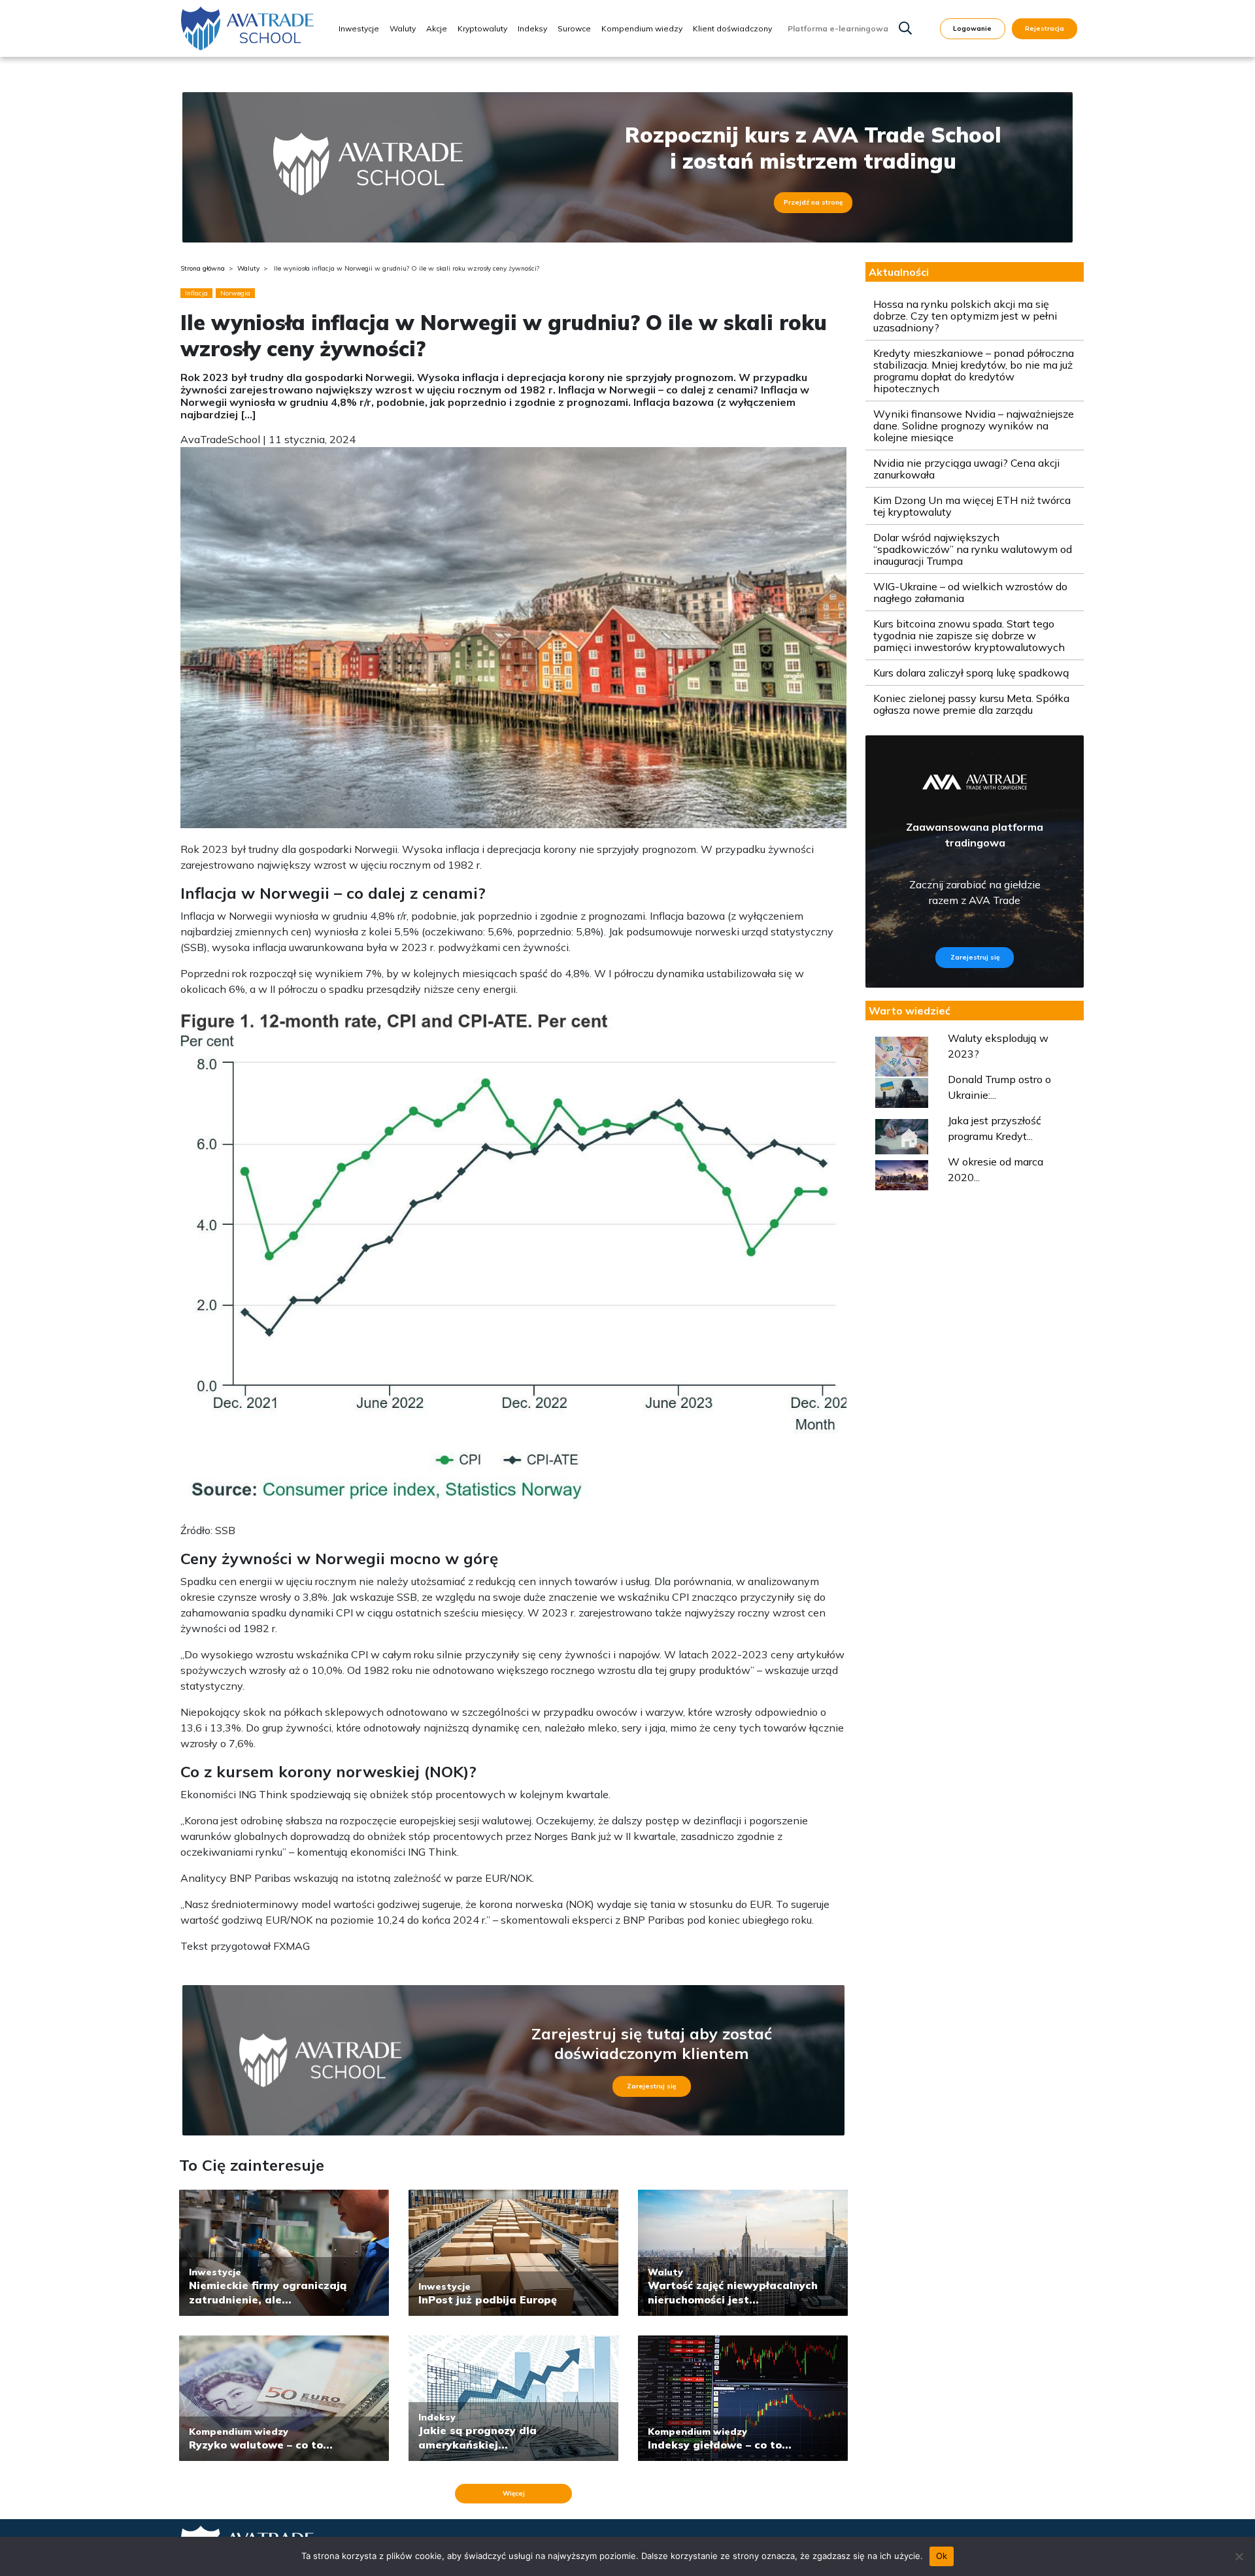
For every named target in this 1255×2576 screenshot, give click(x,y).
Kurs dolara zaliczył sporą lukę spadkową (971, 673)
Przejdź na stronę (813, 202)
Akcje (437, 28)
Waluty (403, 28)
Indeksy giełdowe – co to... (720, 2445)
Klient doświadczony (732, 28)
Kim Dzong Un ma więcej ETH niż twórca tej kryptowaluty (972, 506)
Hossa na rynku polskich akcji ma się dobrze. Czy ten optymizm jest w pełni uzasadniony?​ (965, 316)
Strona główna (203, 268)
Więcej (514, 2493)
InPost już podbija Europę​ (488, 2300)
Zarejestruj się (651, 2086)
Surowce (574, 28)
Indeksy (532, 28)
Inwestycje (359, 28)
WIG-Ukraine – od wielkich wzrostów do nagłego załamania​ (970, 592)
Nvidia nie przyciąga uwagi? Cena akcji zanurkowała (966, 469)
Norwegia (235, 293)
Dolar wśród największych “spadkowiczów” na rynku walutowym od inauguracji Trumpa (973, 549)
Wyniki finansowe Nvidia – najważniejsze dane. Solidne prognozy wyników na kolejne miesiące (974, 426)
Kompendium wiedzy (642, 28)
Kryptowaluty (482, 28)
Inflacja (196, 293)
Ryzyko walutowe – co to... (261, 2445)
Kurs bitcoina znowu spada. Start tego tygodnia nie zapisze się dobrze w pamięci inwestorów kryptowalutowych (969, 635)
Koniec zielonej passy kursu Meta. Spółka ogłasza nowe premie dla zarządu (971, 704)
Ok (942, 2556)
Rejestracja (1045, 28)
